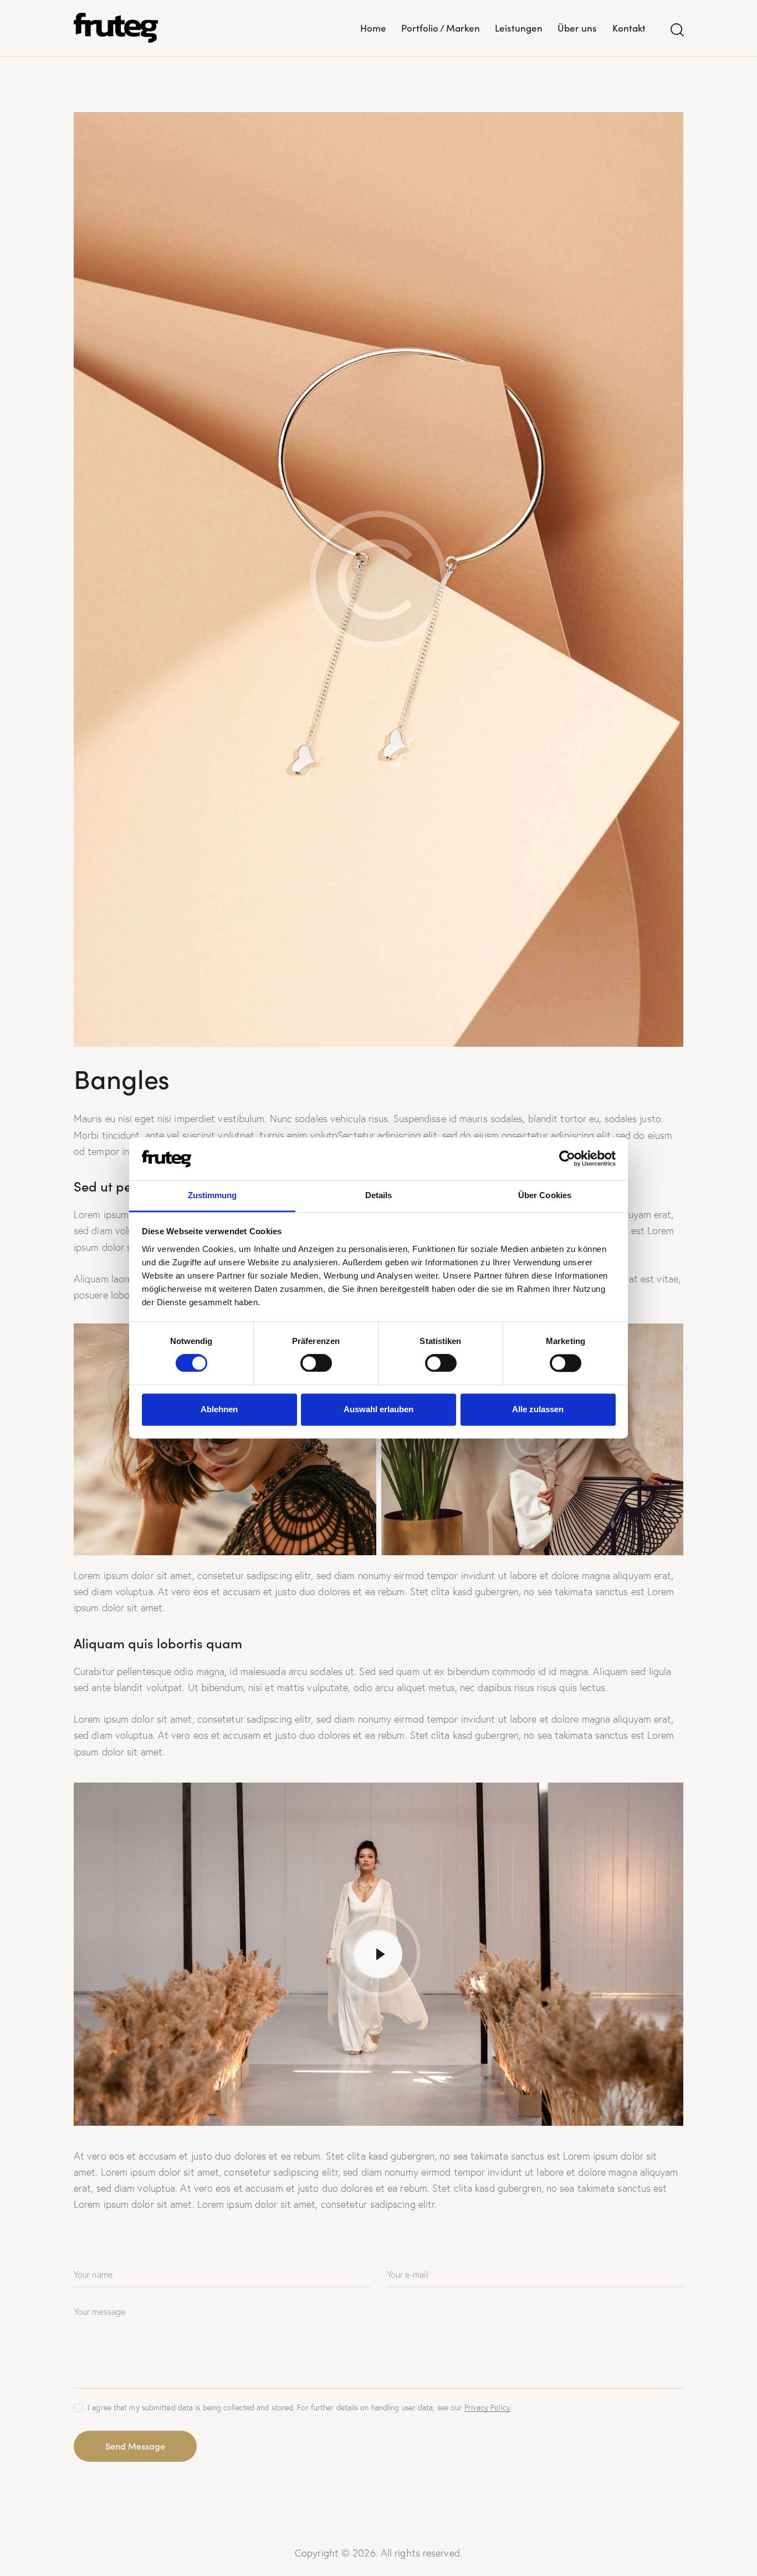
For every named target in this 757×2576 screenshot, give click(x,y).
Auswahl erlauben (378, 1409)
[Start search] (676, 30)
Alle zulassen (538, 1409)
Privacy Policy (487, 2408)
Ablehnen (219, 1409)
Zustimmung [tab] (213, 1195)
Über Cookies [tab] (545, 1195)
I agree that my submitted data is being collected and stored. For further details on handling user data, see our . (300, 2407)
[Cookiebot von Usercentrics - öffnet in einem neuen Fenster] (567, 1159)
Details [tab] (379, 1195)
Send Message (135, 2446)
